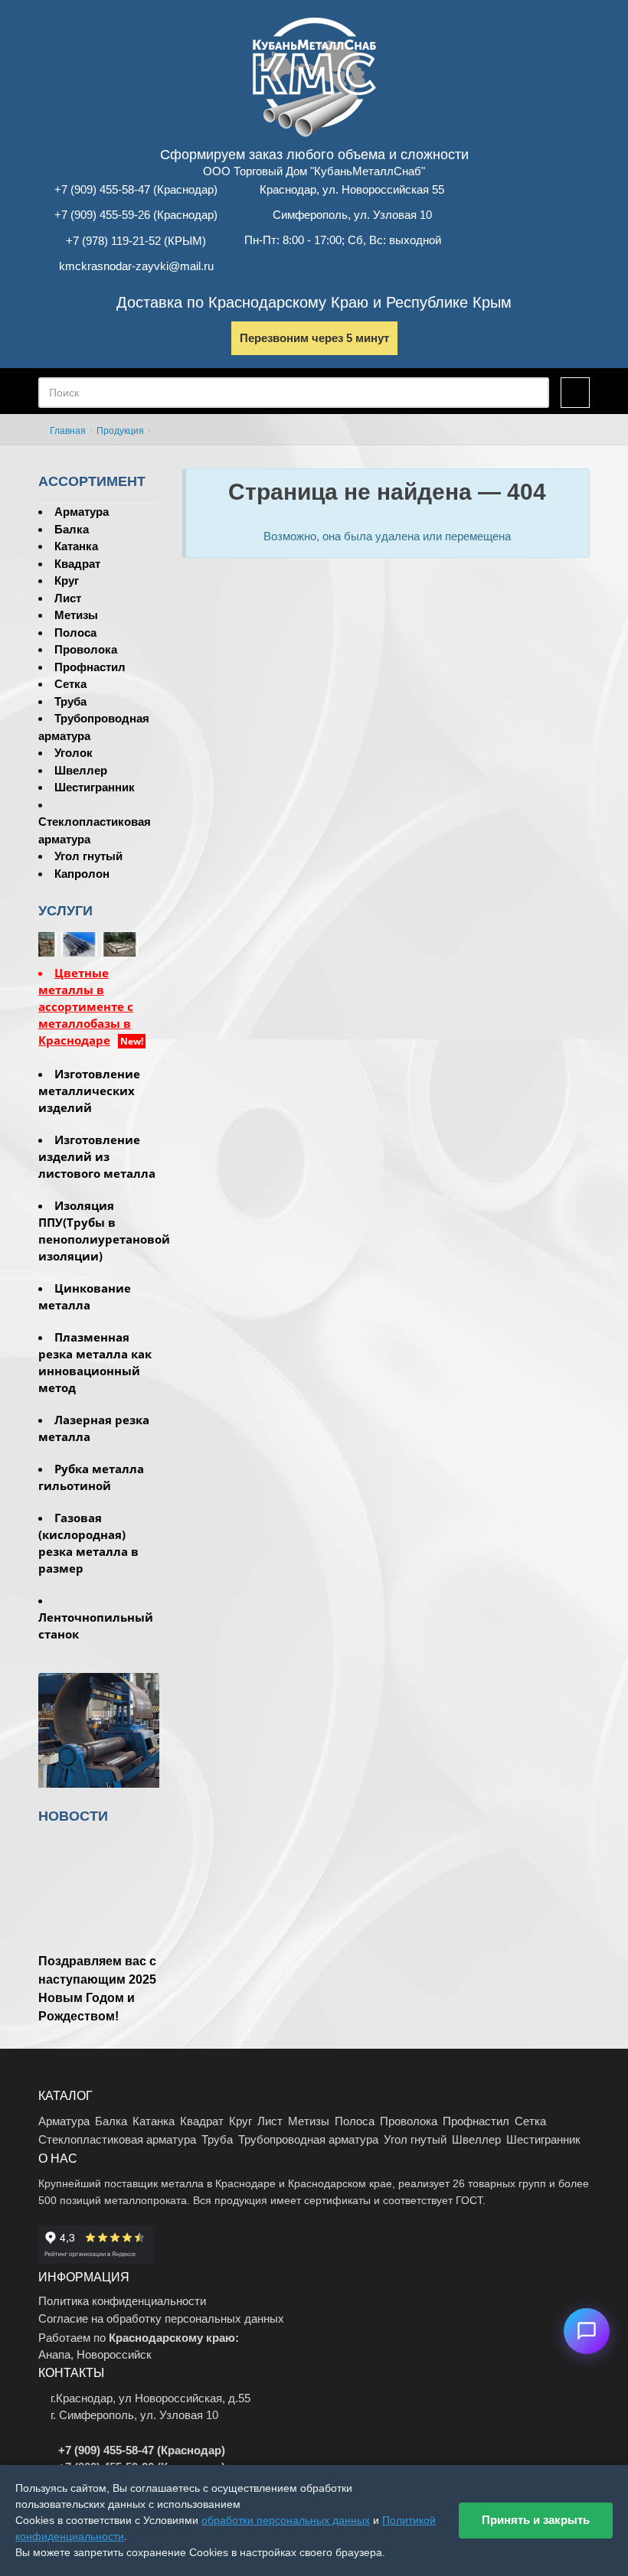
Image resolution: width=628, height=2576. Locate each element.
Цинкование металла (85, 1296)
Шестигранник (95, 787)
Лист (68, 598)
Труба (70, 701)
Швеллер (81, 770)
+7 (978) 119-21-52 (113, 241)
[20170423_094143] (59, 943)
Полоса (75, 633)
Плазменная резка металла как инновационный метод (95, 1362)
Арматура (82, 512)
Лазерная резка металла (94, 1428)
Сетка (70, 684)
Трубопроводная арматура (308, 2139)
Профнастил (90, 667)
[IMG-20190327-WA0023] (140, 943)
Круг (67, 580)
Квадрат (77, 564)
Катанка (76, 546)
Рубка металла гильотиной (91, 1477)
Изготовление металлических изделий (89, 1091)
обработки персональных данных (286, 2520)
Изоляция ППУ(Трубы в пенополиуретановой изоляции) (99, 1231)
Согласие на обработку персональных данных (161, 2318)
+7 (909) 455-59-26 (102, 215)
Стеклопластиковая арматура (117, 2139)
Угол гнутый (88, 856)
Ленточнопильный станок (96, 1625)
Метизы (76, 615)
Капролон (82, 874)
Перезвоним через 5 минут (314, 338)
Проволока (86, 649)
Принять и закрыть (536, 2520)
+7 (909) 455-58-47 (102, 189)
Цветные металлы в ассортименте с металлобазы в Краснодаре (86, 1006)
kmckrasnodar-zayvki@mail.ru (136, 266)
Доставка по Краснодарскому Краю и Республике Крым (314, 302)
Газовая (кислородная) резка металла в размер (88, 1543)
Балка (72, 529)
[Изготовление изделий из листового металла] (99, 1732)
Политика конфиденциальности (122, 2301)
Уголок (74, 753)
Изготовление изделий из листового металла (97, 1156)
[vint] (99, 943)
